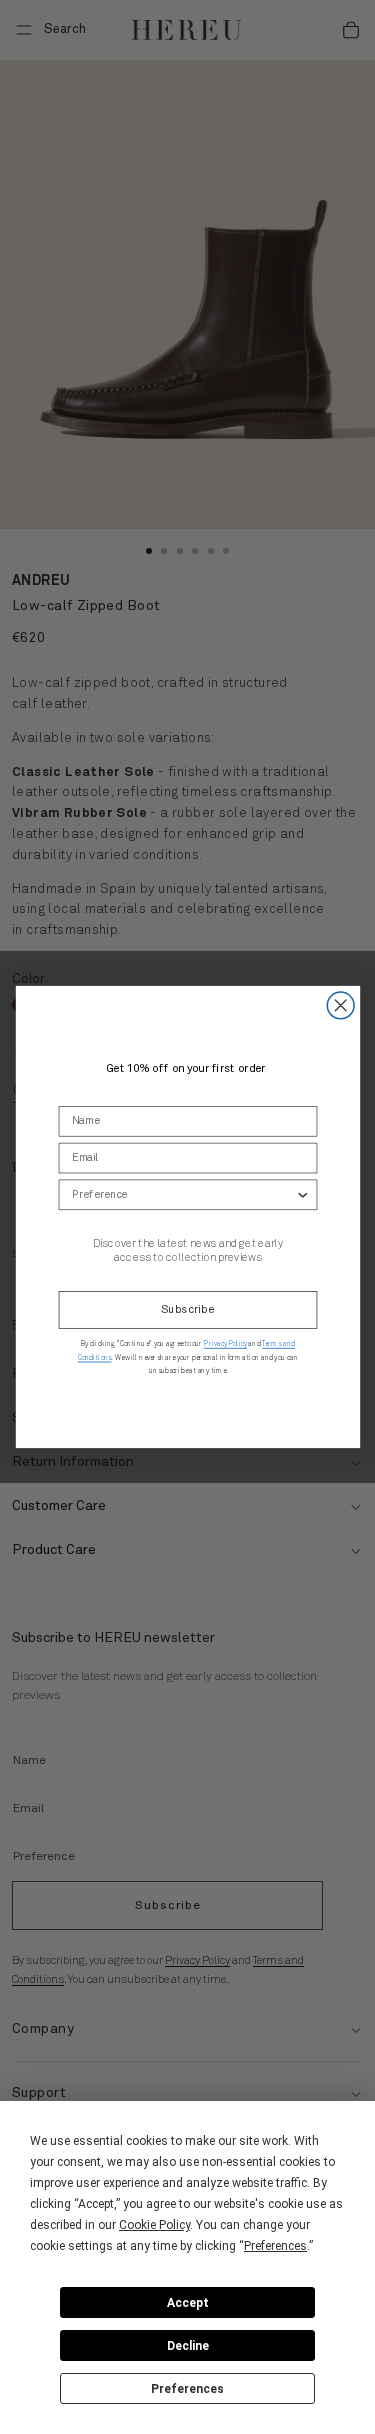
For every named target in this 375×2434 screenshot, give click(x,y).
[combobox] (182, 1194)
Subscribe (187, 1310)
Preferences (187, 2389)
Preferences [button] (275, 2246)
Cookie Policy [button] (154, 2225)
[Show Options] (302, 1194)
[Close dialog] (340, 1005)
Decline (188, 2346)
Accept (188, 2303)
